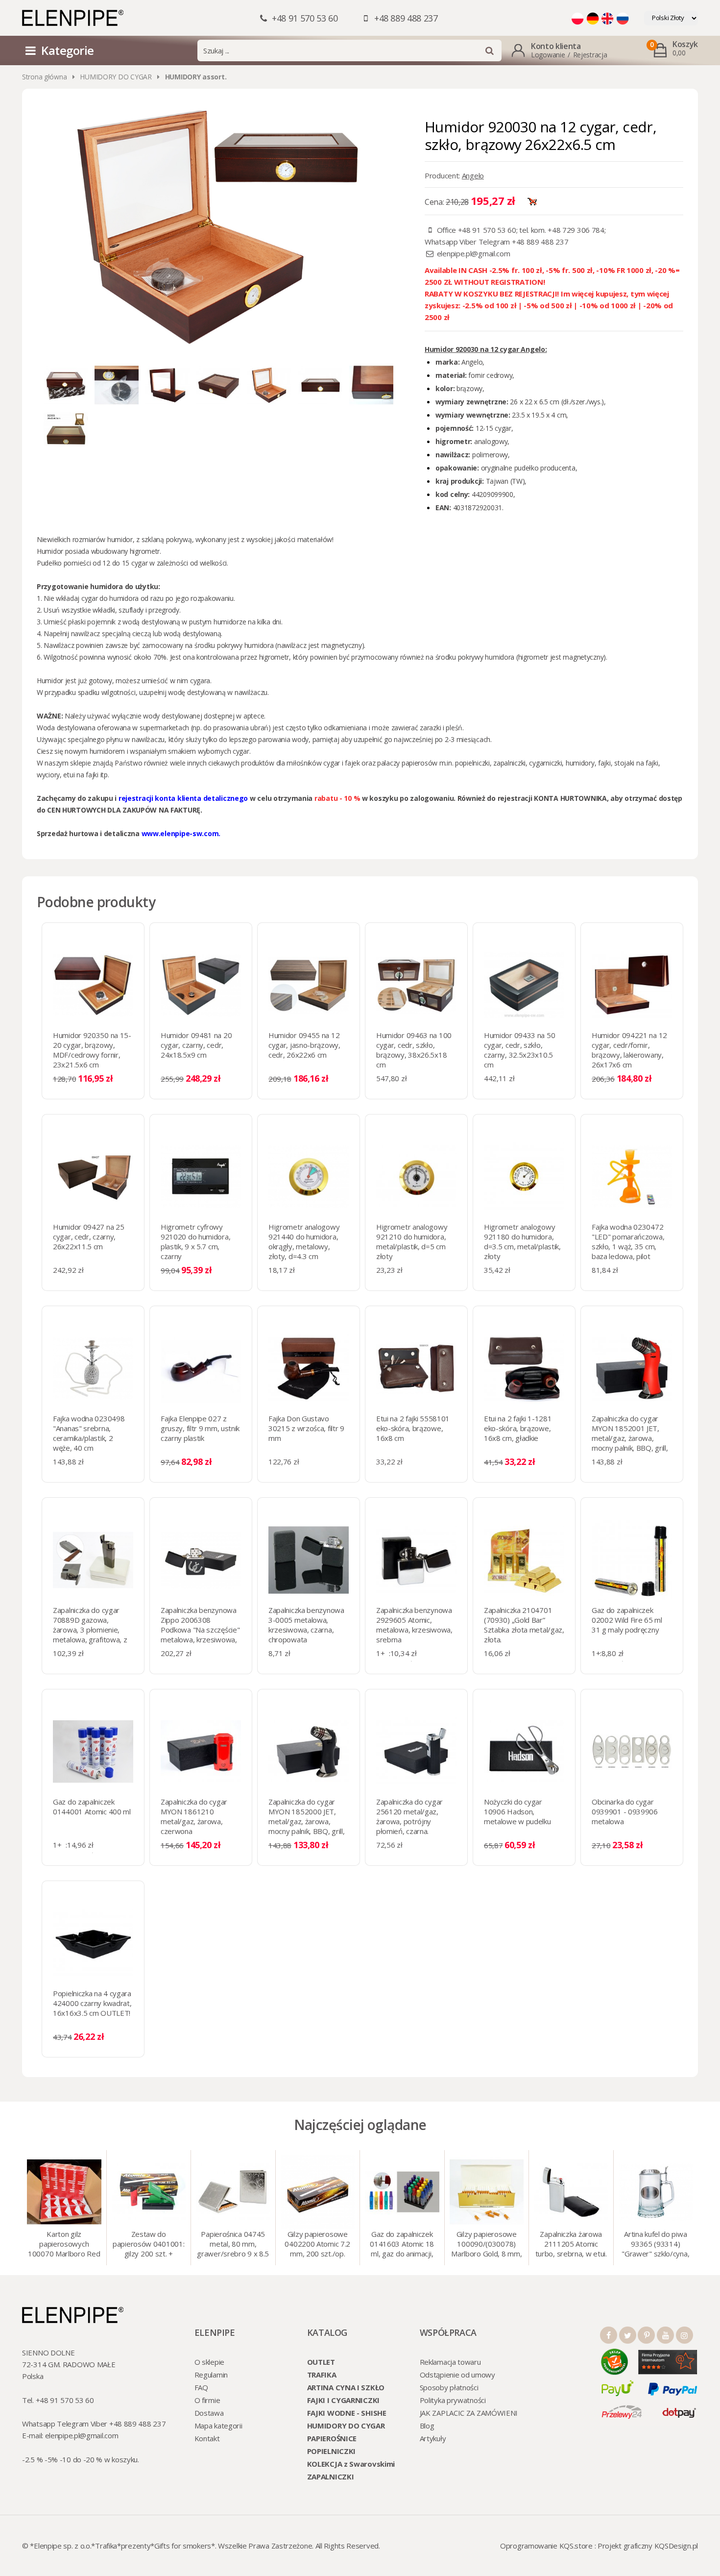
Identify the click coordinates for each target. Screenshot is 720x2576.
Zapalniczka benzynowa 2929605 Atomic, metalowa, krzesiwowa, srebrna (414, 1625)
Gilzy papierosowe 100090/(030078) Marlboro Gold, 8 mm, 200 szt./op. (486, 2245)
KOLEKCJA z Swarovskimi (351, 2464)
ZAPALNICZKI (331, 2477)
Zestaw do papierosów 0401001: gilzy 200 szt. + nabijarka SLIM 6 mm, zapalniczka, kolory (148, 2245)
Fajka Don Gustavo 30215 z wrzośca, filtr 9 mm (306, 1428)
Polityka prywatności (453, 2400)
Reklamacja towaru (450, 2362)
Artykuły (433, 2438)
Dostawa (209, 2413)
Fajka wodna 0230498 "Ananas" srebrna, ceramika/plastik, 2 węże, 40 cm (89, 1433)
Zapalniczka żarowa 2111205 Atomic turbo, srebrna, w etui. (571, 2244)
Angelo (473, 175)
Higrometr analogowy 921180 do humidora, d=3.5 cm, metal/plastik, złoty (522, 1241)
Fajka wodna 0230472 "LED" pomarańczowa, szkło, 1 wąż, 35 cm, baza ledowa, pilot (628, 1241)
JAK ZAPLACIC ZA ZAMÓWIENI (469, 2413)
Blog (427, 2426)
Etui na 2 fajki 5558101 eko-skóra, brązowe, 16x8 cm (413, 1428)
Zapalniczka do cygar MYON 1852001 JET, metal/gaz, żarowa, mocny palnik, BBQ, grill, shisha (630, 1438)
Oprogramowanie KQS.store (546, 2546)
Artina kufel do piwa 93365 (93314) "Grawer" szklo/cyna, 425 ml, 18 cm (655, 2245)
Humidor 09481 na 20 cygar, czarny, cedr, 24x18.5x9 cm (196, 1045)
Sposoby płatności (449, 2387)
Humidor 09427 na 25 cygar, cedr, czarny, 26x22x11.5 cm (88, 1237)
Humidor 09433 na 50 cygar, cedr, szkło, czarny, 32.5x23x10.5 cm (519, 1050)
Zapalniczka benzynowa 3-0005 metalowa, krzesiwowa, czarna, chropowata (306, 1625)
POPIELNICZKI (331, 2451)
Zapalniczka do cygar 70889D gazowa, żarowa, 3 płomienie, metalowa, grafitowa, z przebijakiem (90, 1630)
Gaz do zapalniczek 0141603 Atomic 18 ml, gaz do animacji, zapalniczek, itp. (402, 2245)
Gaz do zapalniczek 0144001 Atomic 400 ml (92, 1807)
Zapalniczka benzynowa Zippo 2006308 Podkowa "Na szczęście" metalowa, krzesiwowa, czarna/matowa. (200, 1630)
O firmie (207, 2400)
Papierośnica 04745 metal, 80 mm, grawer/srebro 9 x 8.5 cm (233, 2245)
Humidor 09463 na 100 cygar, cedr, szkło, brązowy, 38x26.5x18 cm (414, 1050)
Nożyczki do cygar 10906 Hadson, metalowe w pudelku (517, 1811)
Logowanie (548, 55)
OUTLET (321, 2362)
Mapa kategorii (218, 2426)
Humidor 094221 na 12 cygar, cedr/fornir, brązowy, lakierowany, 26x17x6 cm (629, 1050)
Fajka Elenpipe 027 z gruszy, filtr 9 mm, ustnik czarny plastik (200, 1428)
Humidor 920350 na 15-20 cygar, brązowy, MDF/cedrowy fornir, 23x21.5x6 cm (92, 1050)
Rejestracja (590, 55)
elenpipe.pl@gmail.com (474, 253)
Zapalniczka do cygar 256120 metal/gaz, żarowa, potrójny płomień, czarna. (409, 1816)
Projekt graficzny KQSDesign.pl (648, 2546)
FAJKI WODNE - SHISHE (347, 2413)
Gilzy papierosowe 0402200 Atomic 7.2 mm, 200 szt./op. (317, 2244)
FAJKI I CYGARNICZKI (343, 2400)
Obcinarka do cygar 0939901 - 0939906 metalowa (625, 1811)
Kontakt (207, 2438)
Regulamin (211, 2375)
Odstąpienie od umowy (457, 2375)
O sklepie (209, 2362)
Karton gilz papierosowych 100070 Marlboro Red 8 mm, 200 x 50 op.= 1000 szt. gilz (64, 2245)
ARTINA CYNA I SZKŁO (346, 2387)
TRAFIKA (322, 2375)
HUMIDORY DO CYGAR (116, 77)
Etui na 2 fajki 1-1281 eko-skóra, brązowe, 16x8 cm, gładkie (518, 1428)
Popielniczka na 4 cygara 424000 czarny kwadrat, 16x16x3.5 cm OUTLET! (92, 2003)
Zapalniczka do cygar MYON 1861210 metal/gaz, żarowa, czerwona (194, 1816)
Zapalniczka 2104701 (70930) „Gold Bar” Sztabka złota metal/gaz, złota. (524, 1625)
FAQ (201, 2387)
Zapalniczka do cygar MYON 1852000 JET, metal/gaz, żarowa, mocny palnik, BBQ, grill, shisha (307, 1821)
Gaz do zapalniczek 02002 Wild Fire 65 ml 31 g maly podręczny (627, 1620)
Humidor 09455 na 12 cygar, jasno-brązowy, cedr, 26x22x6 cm (304, 1045)
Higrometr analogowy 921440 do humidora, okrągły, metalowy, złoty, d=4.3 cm (304, 1241)
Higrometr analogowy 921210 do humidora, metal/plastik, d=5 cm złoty (412, 1241)
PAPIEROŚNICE (332, 2438)
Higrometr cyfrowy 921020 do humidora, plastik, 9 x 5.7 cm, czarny (195, 1241)
